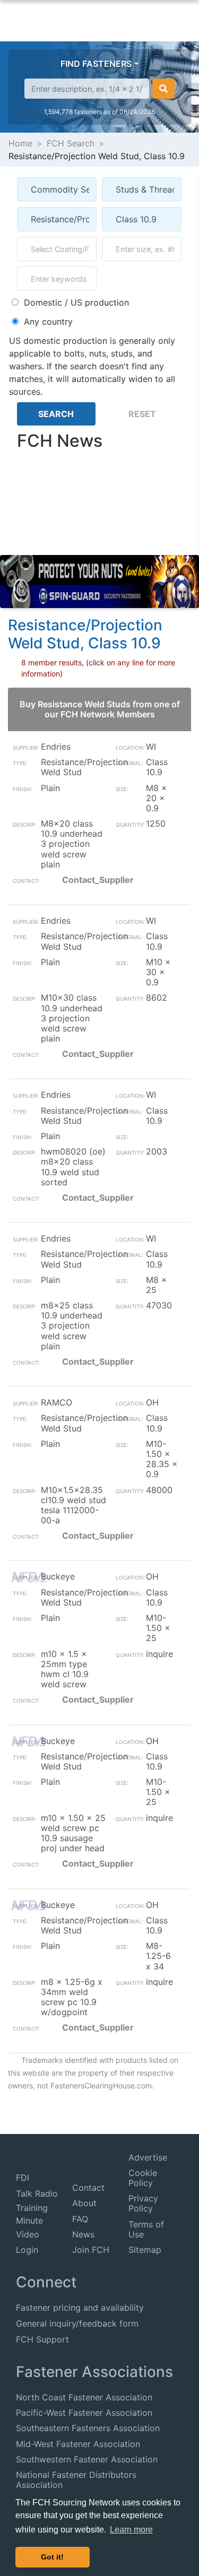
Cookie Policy (143, 2178)
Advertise (148, 2157)
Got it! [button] (52, 2557)
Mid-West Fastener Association (78, 2444)
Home (20, 143)
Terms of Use (146, 2229)
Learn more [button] (131, 2530)
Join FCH (91, 2250)
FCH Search (71, 143)
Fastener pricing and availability (80, 2308)
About (84, 2203)
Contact (88, 2188)
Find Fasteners (96, 64)
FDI (23, 2178)
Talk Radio (37, 2193)
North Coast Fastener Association (84, 2397)
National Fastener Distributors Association (76, 2480)
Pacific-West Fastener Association (84, 2413)
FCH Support (42, 2339)
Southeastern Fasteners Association (88, 2428)
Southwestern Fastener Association (87, 2459)
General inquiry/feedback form (77, 2323)
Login (27, 2250)
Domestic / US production (76, 302)
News (83, 2234)
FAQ (80, 2219)
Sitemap (145, 2250)
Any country (48, 322)
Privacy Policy (143, 2203)
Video (28, 2234)
